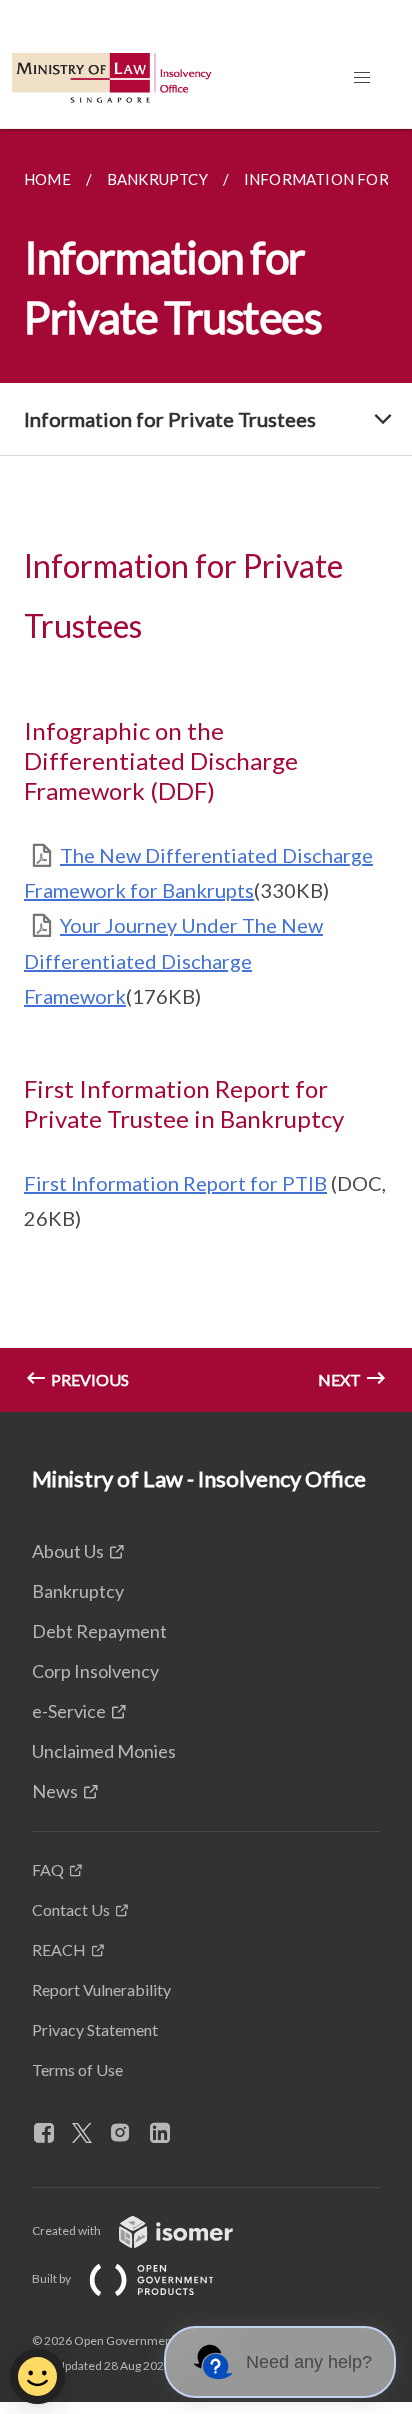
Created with (67, 2230)
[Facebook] (52, 2134)
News (55, 1791)
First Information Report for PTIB (175, 1183)
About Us (68, 1551)
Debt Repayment (99, 1631)
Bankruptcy (78, 1591)
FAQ (48, 1869)
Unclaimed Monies (104, 1751)
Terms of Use (77, 2069)
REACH (59, 1949)
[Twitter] (90, 2134)
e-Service (69, 1711)
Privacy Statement (95, 2029)
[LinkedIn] (168, 2134)
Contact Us (71, 1909)
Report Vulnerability (101, 1989)
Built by (52, 2278)
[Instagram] (128, 2134)
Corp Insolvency (95, 1671)
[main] (206, 770)
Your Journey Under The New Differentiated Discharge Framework (173, 960)
